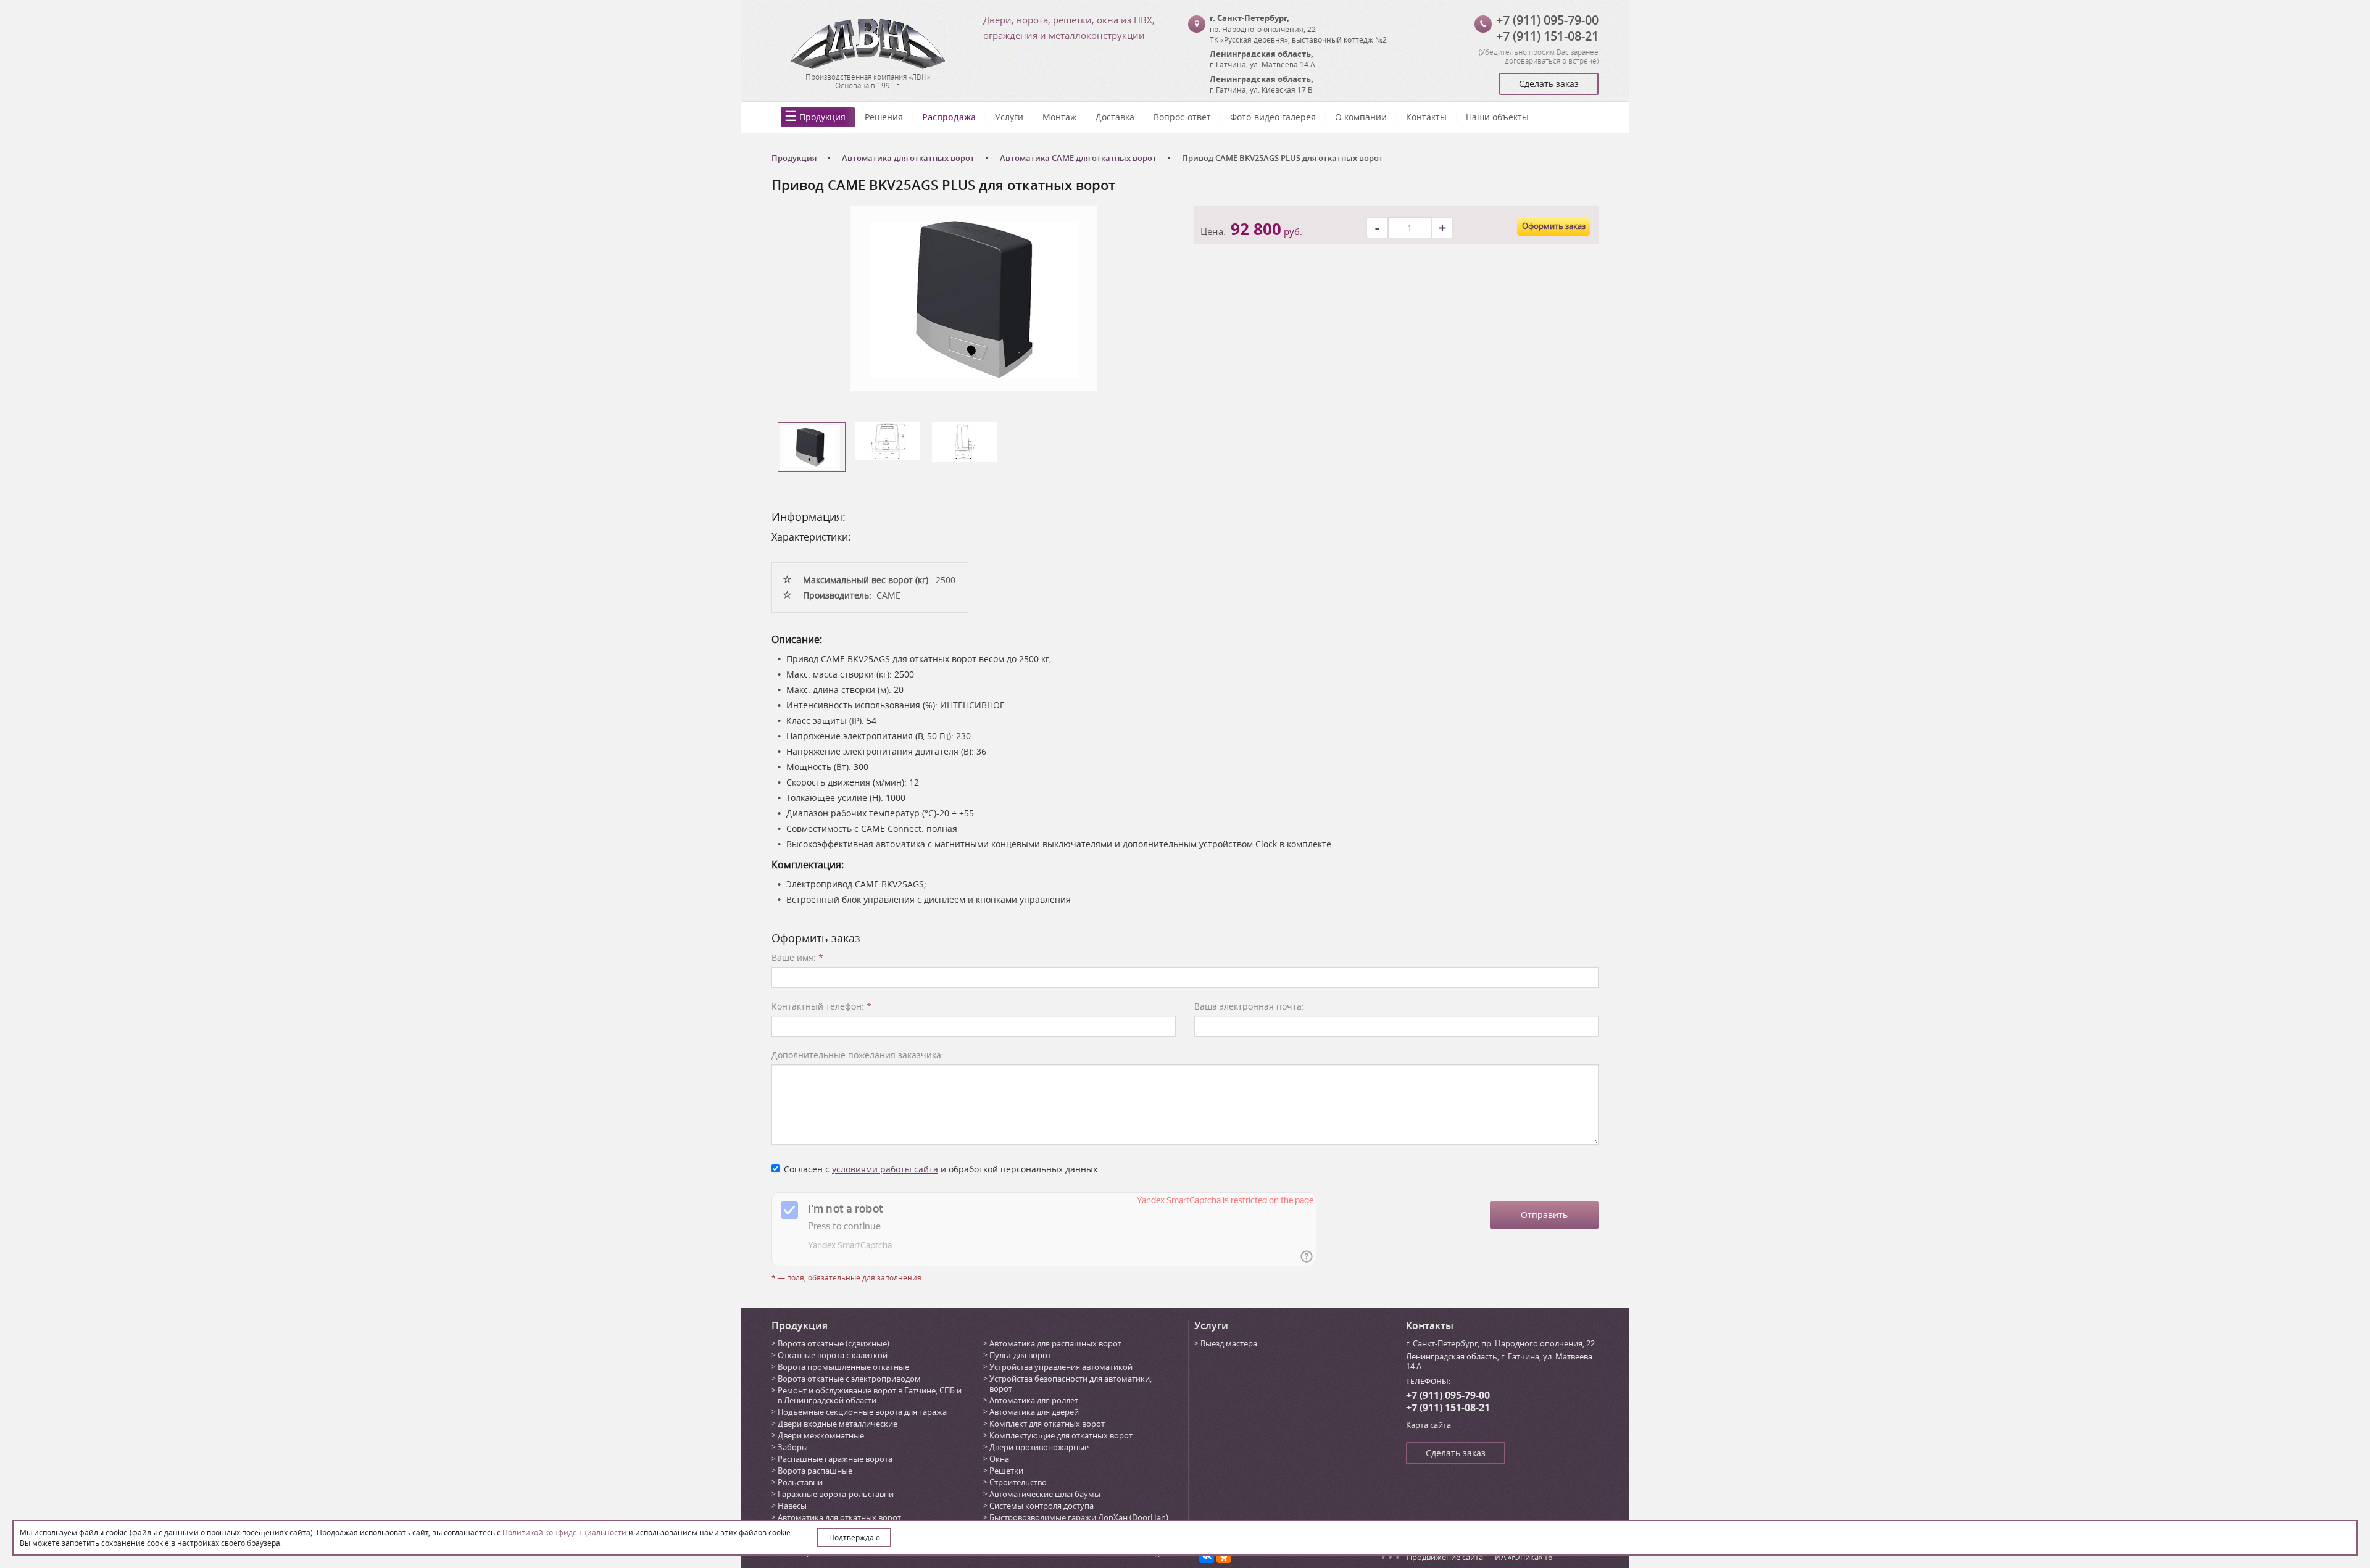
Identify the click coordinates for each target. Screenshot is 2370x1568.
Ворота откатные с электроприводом (849, 1379)
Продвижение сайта (1445, 1557)
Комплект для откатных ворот (1047, 1424)
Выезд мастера (1229, 1343)
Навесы (792, 1506)
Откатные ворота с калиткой (833, 1355)
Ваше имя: (797, 957)
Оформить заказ (1554, 226)
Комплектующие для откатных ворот (1061, 1435)
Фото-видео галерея (1273, 117)
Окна (999, 1459)
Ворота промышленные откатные (843, 1367)
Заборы (793, 1447)
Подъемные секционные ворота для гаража (862, 1412)
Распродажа (949, 117)
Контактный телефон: (821, 1006)
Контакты (1426, 117)
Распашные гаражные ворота (835, 1459)
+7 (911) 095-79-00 (1547, 20)
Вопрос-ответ (1182, 117)
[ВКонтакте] (1207, 1556)
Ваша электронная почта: (1249, 1006)
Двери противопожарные (1039, 1447)
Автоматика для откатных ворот (839, 1517)
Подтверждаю (854, 1537)
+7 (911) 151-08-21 (1547, 36)
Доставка (1115, 117)
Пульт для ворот (1020, 1355)
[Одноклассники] (1224, 1556)
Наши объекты (1497, 117)
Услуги (1009, 117)
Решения (884, 117)
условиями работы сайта (885, 1169)
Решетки (1006, 1471)
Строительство (1018, 1482)
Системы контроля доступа (1042, 1506)
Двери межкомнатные (821, 1435)
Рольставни (800, 1482)
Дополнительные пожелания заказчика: (858, 1055)
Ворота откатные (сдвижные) (834, 1343)
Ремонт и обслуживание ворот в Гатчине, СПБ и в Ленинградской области (870, 1395)
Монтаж (1059, 117)
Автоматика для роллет (1034, 1400)
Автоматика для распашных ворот (1055, 1343)
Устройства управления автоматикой (1061, 1367)
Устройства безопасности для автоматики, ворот (1071, 1383)
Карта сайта (1428, 1425)
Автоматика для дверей (1034, 1412)
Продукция (822, 117)
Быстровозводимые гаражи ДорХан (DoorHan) (1079, 1517)
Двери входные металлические (838, 1424)
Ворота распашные (815, 1471)
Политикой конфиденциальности (564, 1532)
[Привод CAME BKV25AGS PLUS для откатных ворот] (974, 298)
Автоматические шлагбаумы (1045, 1494)
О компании (1361, 117)
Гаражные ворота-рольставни (836, 1494)
